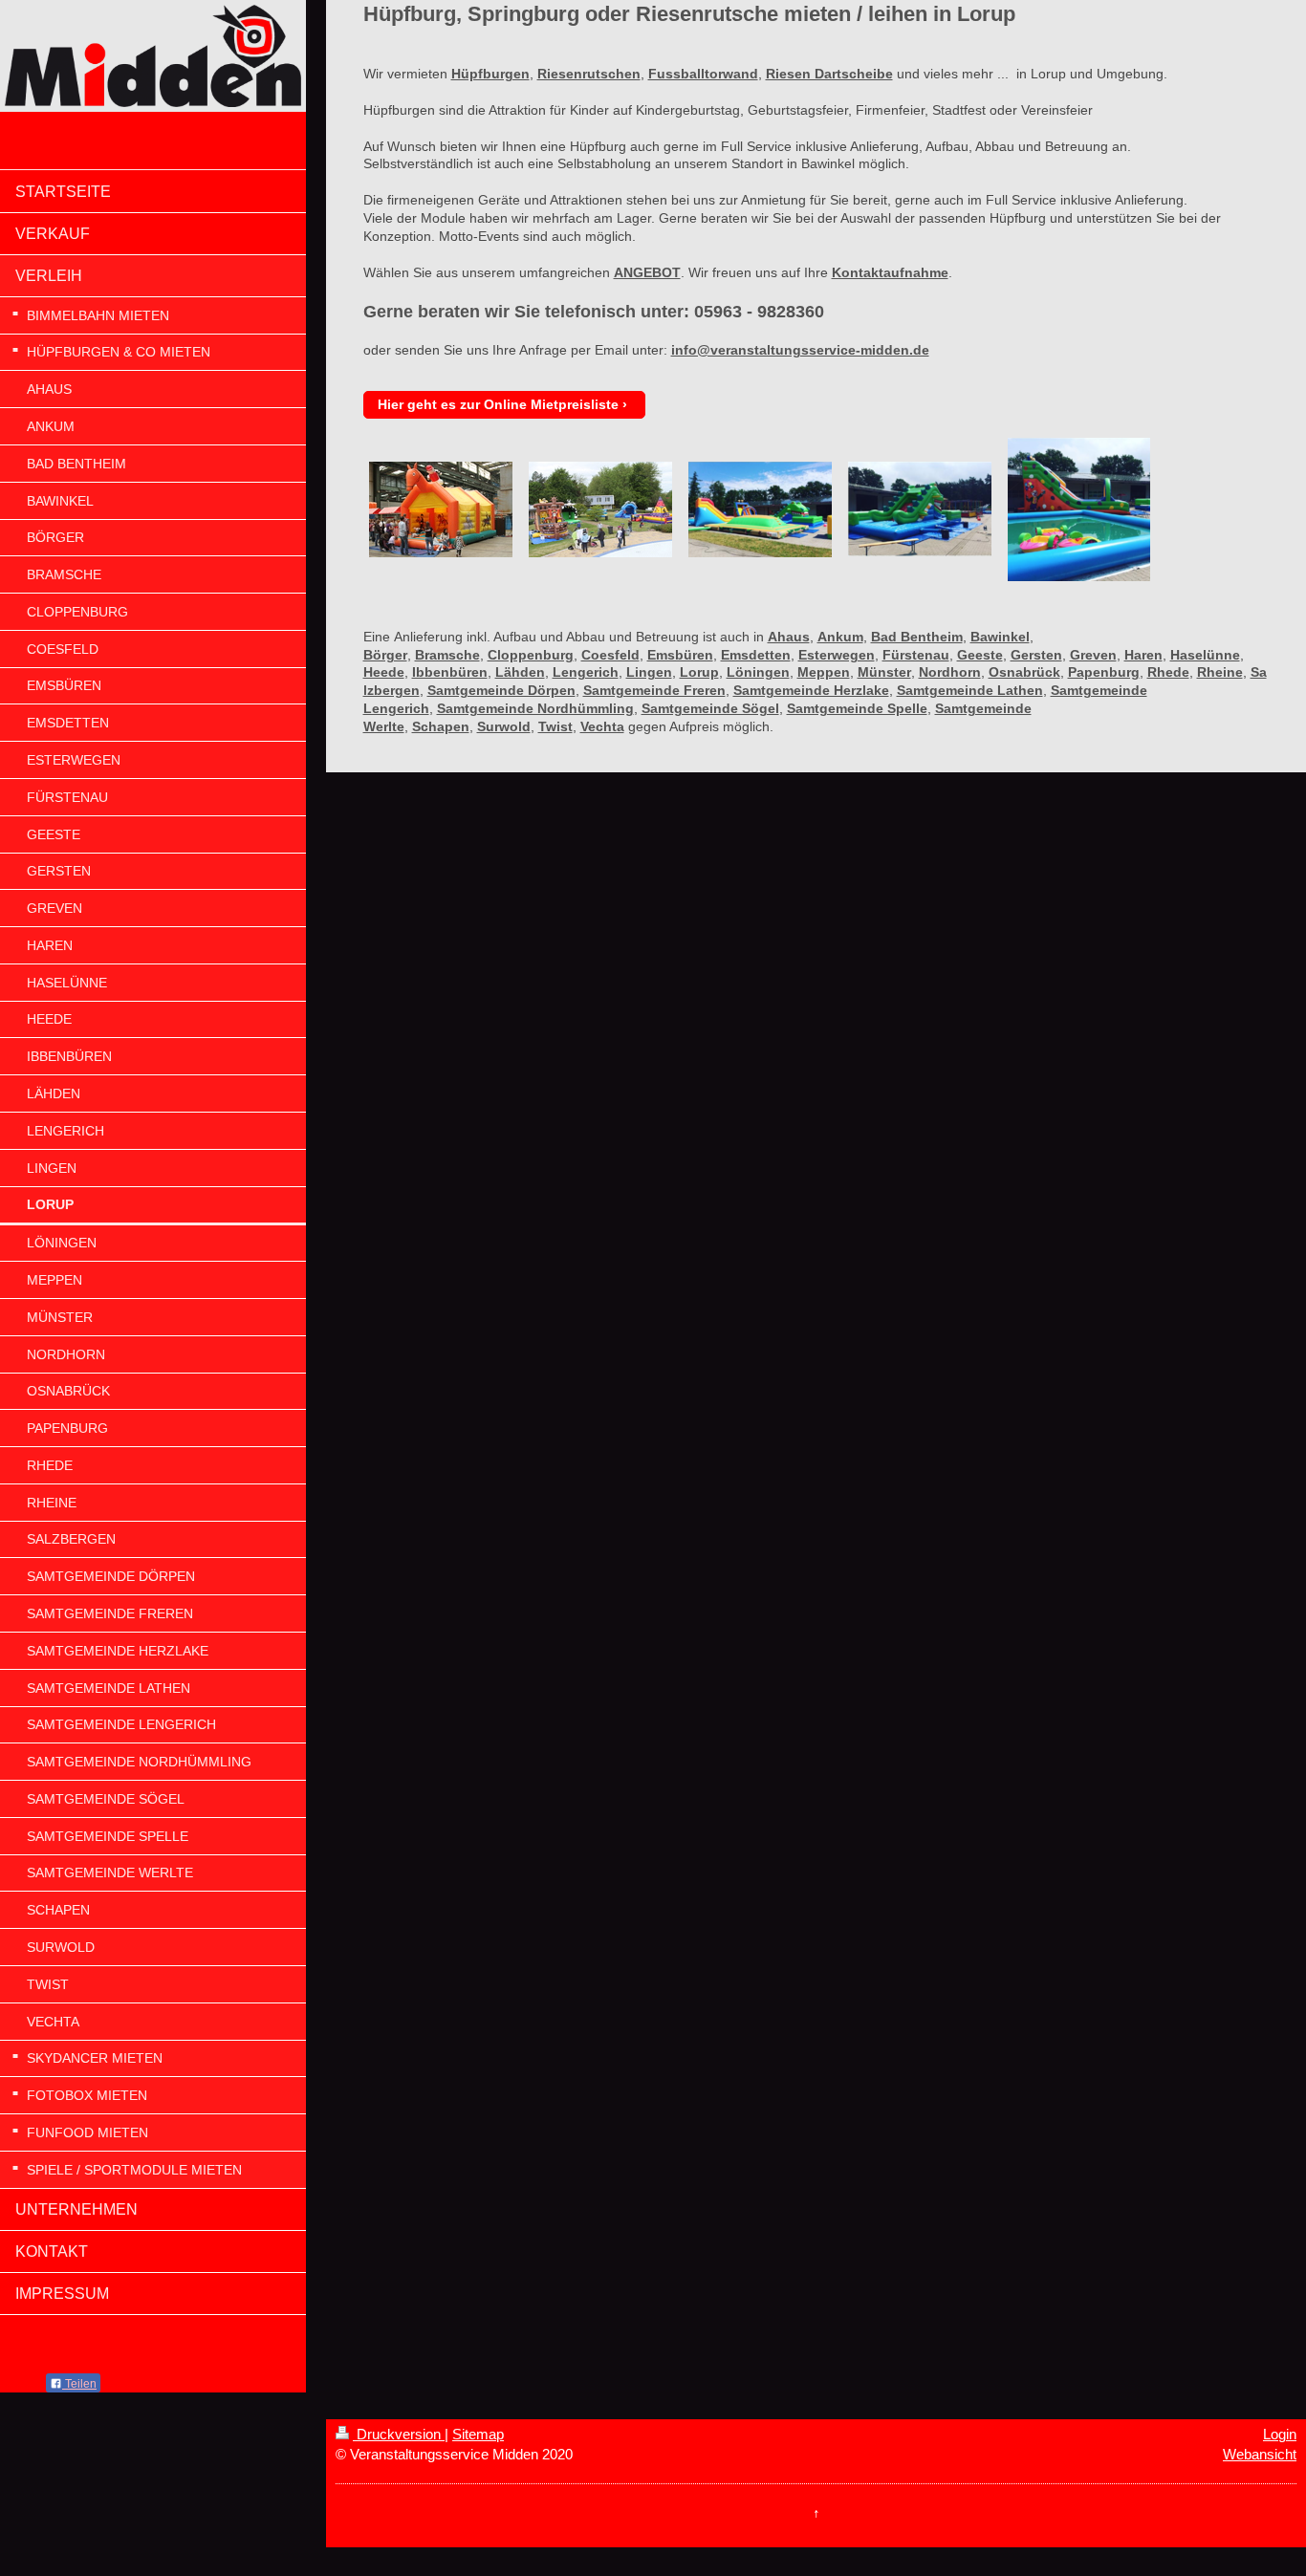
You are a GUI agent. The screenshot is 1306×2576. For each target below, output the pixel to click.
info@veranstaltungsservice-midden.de (800, 350)
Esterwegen (837, 655)
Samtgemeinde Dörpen (501, 690)
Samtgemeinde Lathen (970, 690)
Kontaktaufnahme (890, 272)
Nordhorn (950, 672)
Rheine (1220, 672)
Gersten (1036, 655)
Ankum (840, 637)
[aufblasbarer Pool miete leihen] (1079, 509)
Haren (1143, 655)
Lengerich (586, 672)
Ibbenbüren (450, 672)
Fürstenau (916, 655)
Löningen (758, 672)
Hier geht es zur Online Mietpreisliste (498, 404)
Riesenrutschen (589, 74)
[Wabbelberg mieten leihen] (760, 509)
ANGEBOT (647, 272)
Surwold (504, 726)
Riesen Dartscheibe (829, 74)
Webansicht (1260, 2454)
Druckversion (399, 2434)
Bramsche (447, 655)
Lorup (699, 672)
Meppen (824, 672)
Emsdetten (756, 655)
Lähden (520, 672)
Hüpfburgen (490, 74)
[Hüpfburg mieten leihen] (441, 509)
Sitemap (478, 2434)
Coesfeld (610, 655)
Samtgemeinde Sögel (710, 708)
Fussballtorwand (703, 74)
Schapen (441, 726)
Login (1280, 2434)
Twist (555, 726)
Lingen (649, 672)
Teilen (79, 2384)
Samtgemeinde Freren (654, 690)
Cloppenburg (531, 655)
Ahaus (789, 637)
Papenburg (1104, 672)
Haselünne (1205, 655)
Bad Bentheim (917, 637)
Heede (384, 672)
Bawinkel (1000, 637)
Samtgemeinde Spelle (857, 708)
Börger (385, 655)
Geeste (980, 655)
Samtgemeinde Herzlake (811, 690)
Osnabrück (1024, 672)
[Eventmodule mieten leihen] (600, 509)
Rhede (1168, 672)
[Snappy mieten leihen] (920, 509)
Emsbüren (680, 655)
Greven (1093, 655)
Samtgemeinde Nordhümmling (535, 708)
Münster (884, 672)
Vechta (602, 726)
